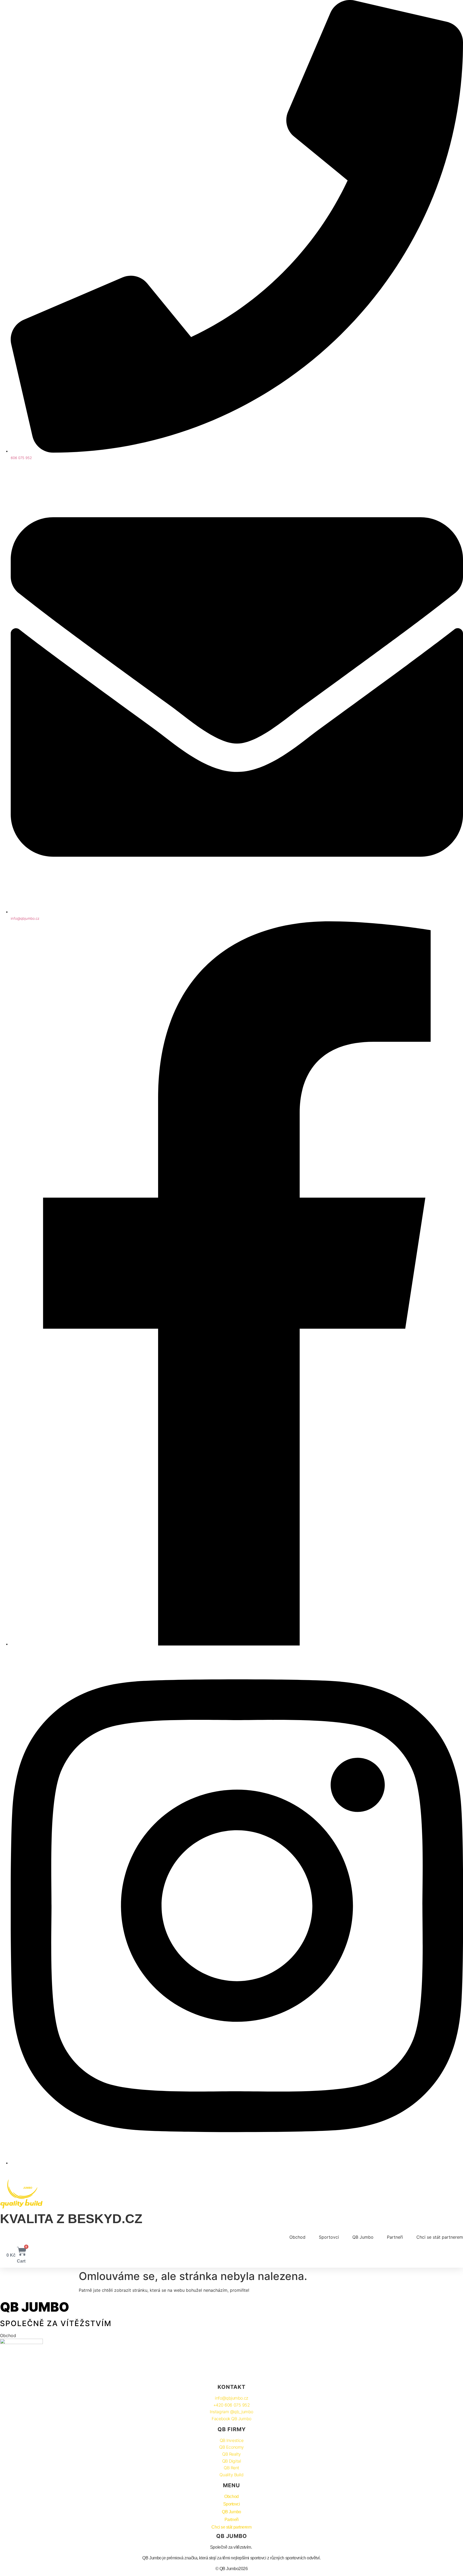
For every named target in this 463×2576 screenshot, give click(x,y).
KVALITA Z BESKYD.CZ (71, 2219)
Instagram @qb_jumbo (231, 2412)
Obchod (297, 2237)
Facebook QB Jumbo (231, 2419)
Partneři (395, 2237)
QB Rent (231, 2468)
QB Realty (231, 2454)
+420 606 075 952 (232, 2405)
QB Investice (232, 2440)
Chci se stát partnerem (440, 2237)
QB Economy (231, 2447)
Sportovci (329, 2237)
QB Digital (232, 2461)
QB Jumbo (363, 2237)
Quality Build (231, 2475)
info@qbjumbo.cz (231, 2398)
